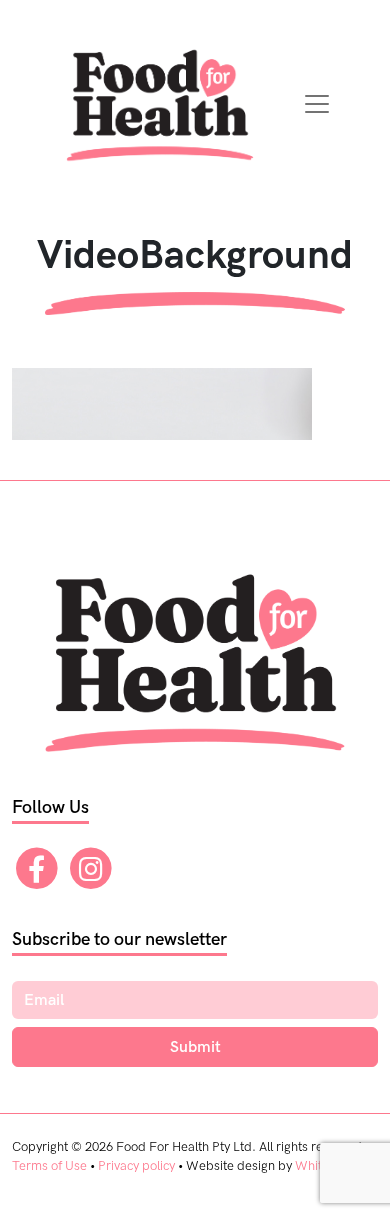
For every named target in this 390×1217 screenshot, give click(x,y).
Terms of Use (49, 1166)
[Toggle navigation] (317, 104)
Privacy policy (136, 1166)
